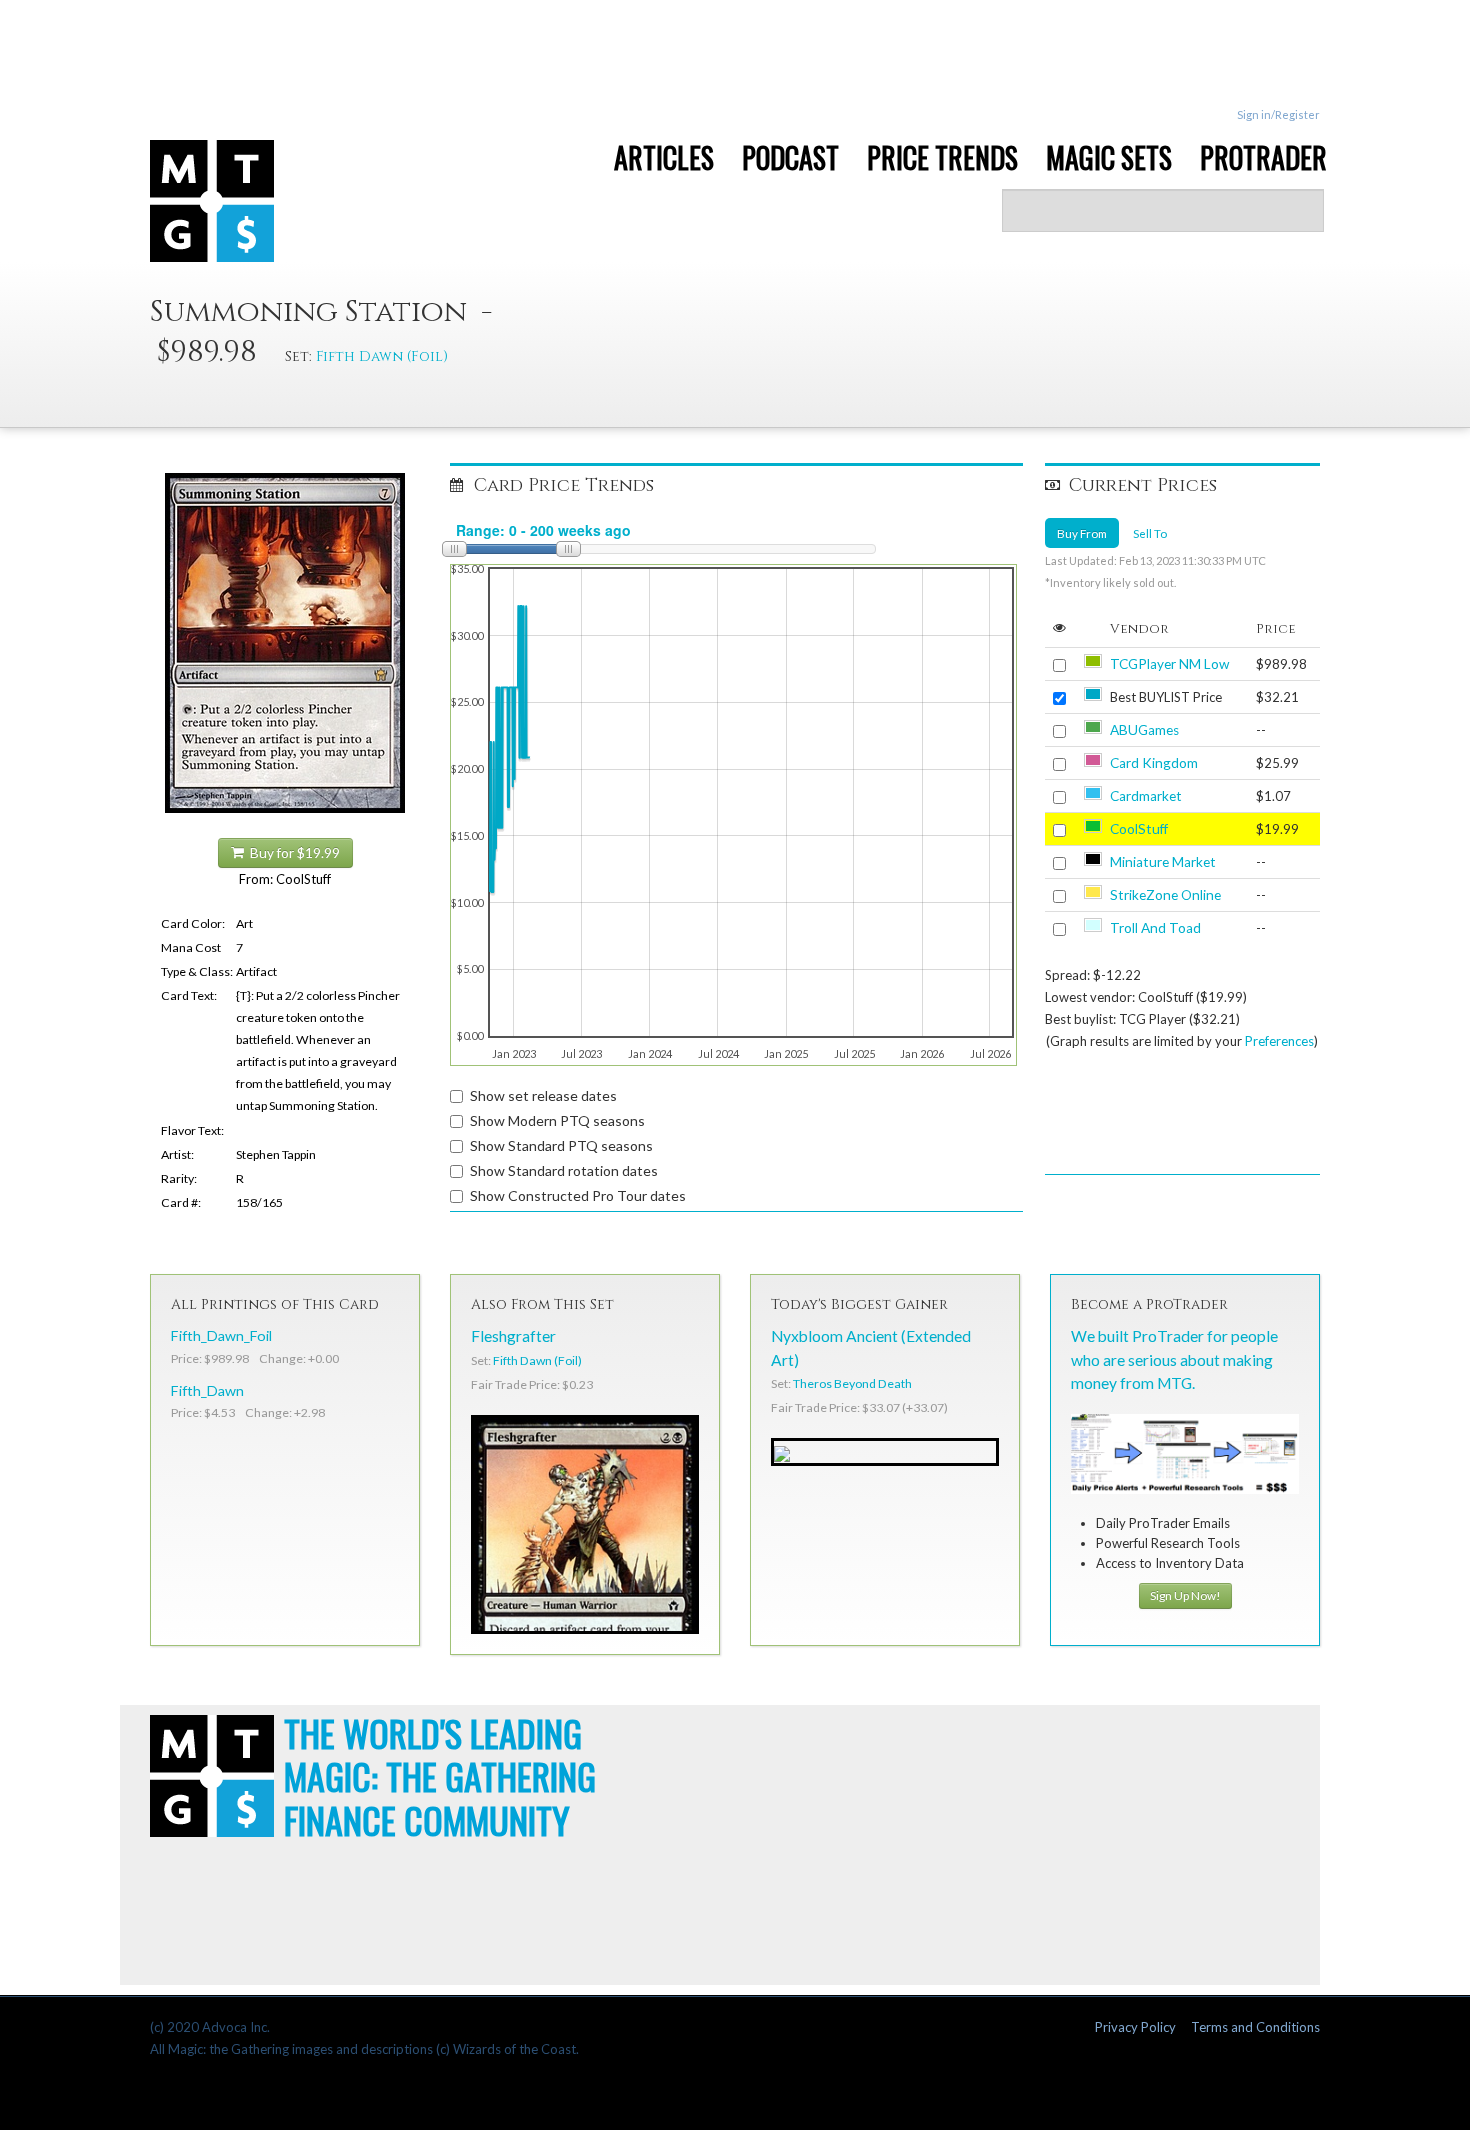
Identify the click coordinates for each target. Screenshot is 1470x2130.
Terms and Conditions (1255, 2027)
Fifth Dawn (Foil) (382, 356)
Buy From (1082, 533)
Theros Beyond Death (852, 1383)
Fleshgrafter (513, 1336)
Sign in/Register (1278, 114)
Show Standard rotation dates (564, 1170)
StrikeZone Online (1165, 895)
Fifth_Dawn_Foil (221, 1335)
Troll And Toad (1155, 928)
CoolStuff (1139, 829)
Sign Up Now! (1185, 1595)
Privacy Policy (1135, 2027)
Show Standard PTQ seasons (561, 1145)
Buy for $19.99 (292, 853)
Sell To (1150, 533)
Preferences (1279, 1041)
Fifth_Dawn (207, 1390)
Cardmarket (1146, 796)
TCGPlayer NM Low (1169, 664)
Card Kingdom (1154, 763)
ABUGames (1144, 730)
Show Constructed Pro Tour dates (578, 1195)
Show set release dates (543, 1095)
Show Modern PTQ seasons (557, 1120)
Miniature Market (1163, 862)
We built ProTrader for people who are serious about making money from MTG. (1174, 1359)
